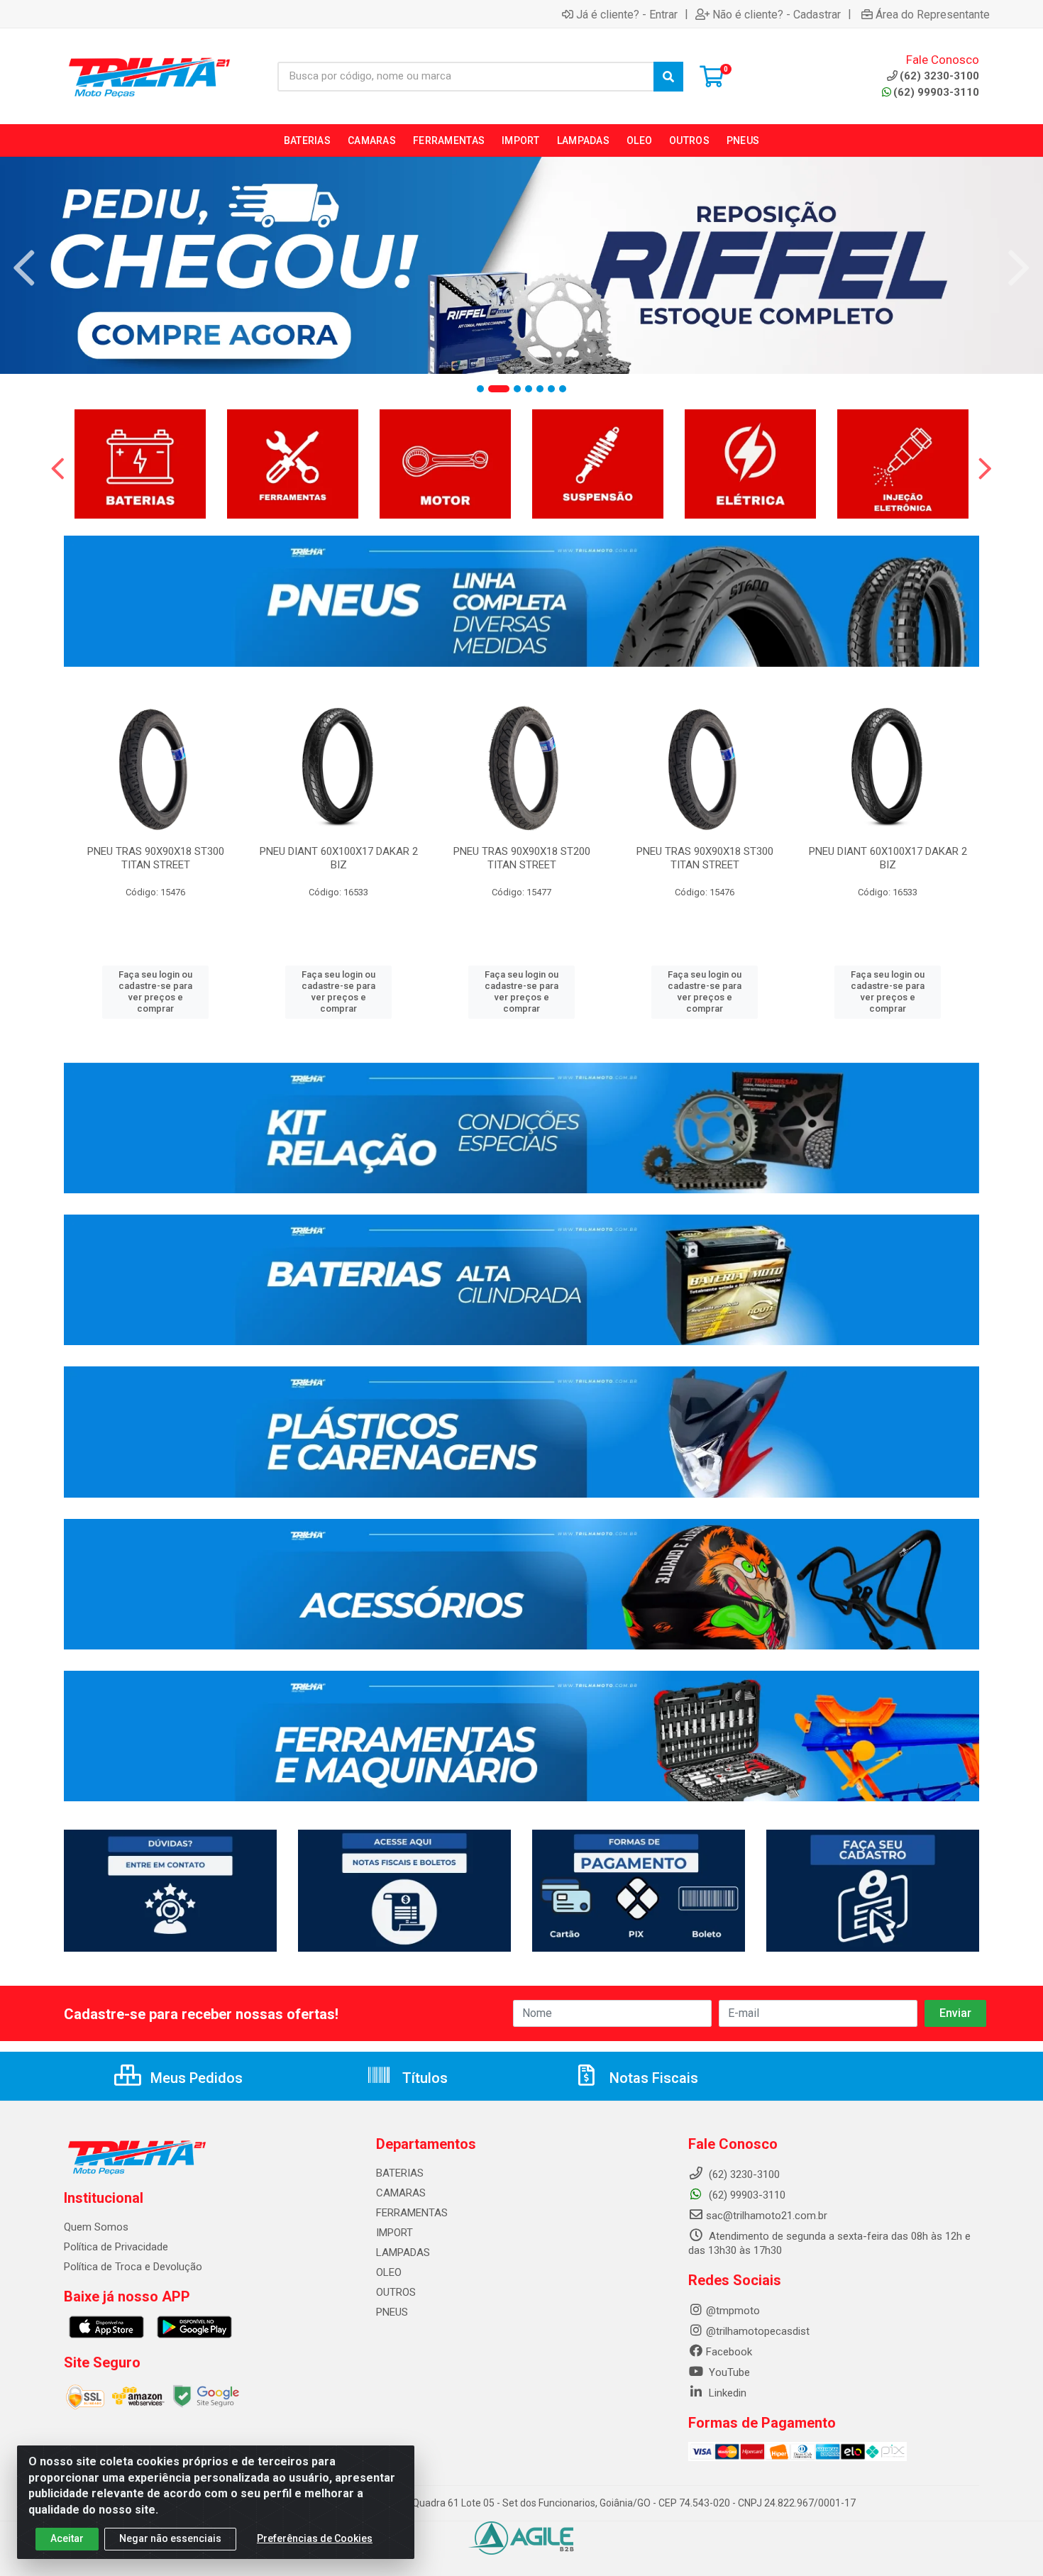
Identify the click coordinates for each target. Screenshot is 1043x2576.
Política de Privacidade (116, 2247)
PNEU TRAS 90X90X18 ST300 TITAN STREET (156, 858)
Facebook (729, 2352)
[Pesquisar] (668, 77)
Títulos (423, 2078)
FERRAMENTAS (412, 2213)
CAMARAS (401, 2193)
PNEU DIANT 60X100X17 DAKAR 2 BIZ (339, 858)
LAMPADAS (403, 2252)
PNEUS (392, 2312)
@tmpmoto (733, 2311)
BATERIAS (400, 2173)
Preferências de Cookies (315, 2538)
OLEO (389, 2272)
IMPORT (394, 2233)
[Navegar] (24, 268)
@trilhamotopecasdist (758, 2331)
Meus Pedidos (195, 2078)
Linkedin (726, 2393)
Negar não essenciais (170, 2538)
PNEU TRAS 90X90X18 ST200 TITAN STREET (522, 858)
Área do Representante (933, 14)
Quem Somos (96, 2227)
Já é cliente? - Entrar (627, 14)
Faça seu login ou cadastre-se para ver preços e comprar (155, 992)
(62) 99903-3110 (936, 92)
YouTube (728, 2372)
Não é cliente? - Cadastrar (777, 14)
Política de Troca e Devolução (133, 2267)
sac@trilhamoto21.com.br (767, 2216)
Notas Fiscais (652, 2078)
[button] (480, 389)
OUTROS (396, 2292)
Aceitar (67, 2538)
